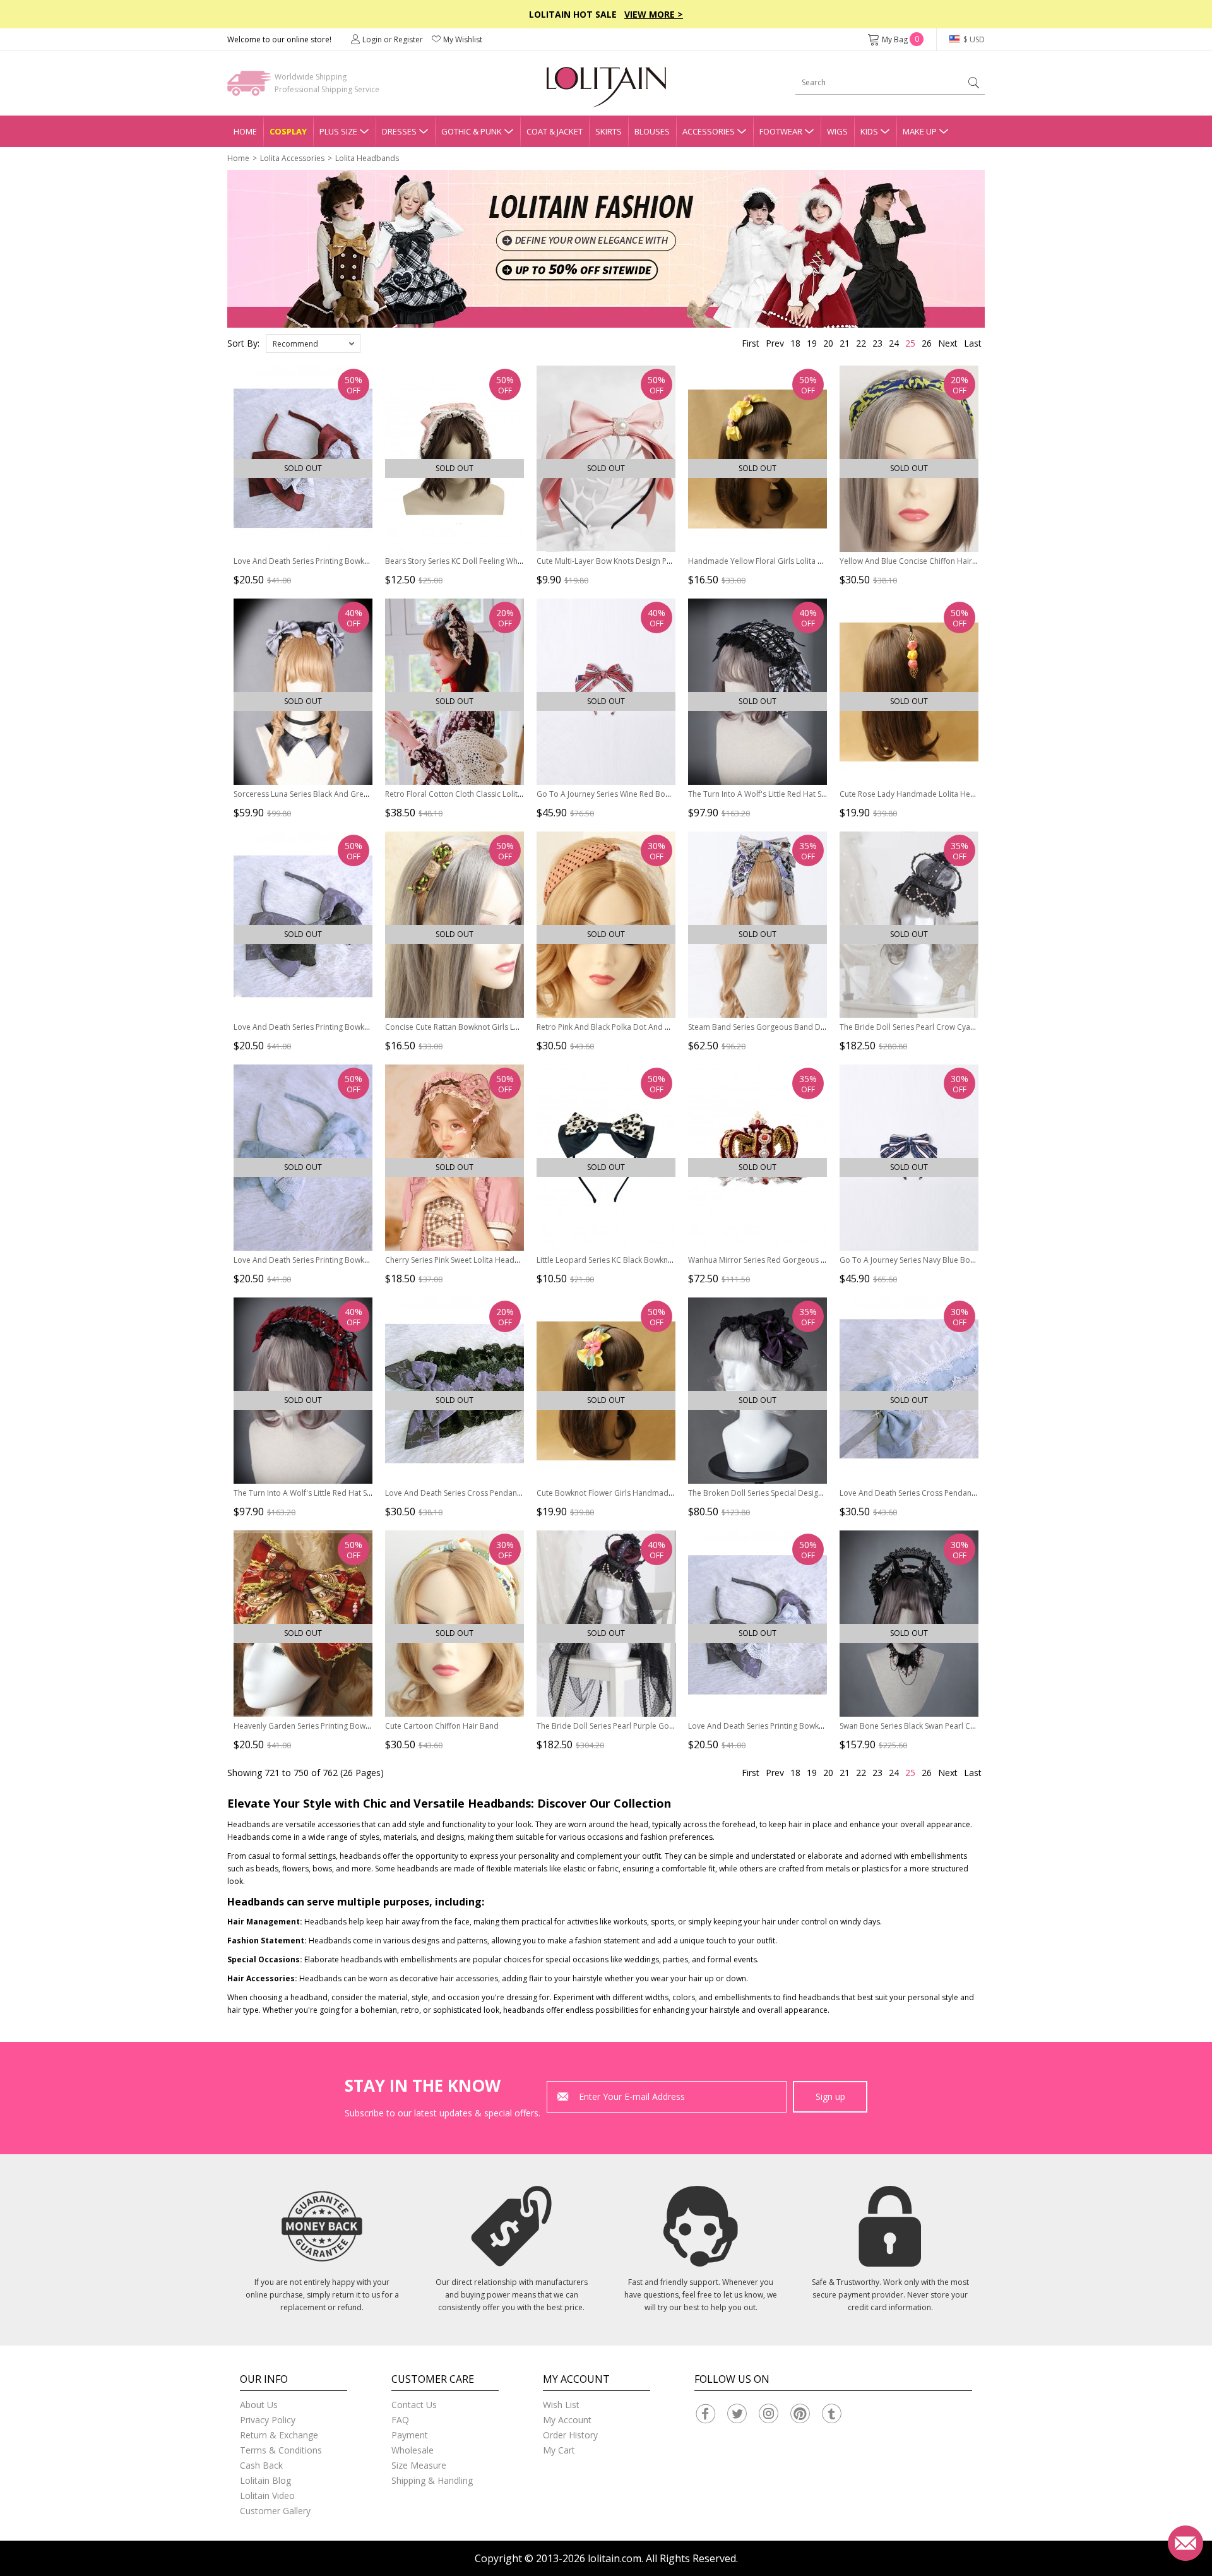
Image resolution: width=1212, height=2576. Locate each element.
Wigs (837, 131)
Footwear (781, 131)
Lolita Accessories (292, 158)
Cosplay (288, 131)
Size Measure (419, 2465)
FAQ (400, 2420)
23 (877, 343)
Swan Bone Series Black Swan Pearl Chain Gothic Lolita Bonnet (950, 1726)
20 (828, 343)
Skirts (609, 131)
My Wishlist (463, 39)
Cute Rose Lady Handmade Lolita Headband (919, 794)
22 (861, 343)
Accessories (709, 131)
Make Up (920, 131)
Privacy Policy (268, 2420)
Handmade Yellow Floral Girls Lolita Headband (772, 561)
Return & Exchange (279, 2435)
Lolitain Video (267, 2495)
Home (245, 131)
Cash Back (261, 2465)
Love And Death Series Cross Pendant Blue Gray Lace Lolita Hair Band (964, 1493)
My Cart (559, 2450)
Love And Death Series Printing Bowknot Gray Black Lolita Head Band (357, 1027)
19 (812, 343)
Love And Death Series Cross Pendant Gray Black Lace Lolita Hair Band (511, 1493)
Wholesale (413, 2450)
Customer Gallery (275, 2511)
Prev (775, 343)
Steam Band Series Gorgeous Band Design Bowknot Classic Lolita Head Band (826, 1027)
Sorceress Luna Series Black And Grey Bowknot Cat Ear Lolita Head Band (363, 794)
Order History (570, 2435)
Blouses (652, 131)
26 (927, 343)
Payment (410, 2435)
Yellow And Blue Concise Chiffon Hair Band (916, 561)
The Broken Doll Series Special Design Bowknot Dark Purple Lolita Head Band (826, 1493)
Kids (869, 131)
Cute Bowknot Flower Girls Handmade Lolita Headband (636, 1493)
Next (948, 343)
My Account (567, 2420)
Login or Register (393, 39)
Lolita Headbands (367, 158)
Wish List (561, 2405)
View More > (654, 14)
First (751, 343)
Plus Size (338, 131)
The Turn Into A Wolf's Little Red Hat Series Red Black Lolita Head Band (359, 1493)
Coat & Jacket (555, 131)
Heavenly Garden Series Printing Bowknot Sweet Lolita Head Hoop (352, 1726)
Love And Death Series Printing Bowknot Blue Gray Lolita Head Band (355, 1260)
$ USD (973, 39)
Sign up (830, 2096)
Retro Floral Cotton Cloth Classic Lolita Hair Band (472, 794)
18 (795, 343)
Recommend (295, 344)
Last (973, 343)
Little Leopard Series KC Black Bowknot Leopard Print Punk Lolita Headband (672, 1260)
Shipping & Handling (432, 2480)
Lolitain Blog (265, 2480)
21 (845, 343)
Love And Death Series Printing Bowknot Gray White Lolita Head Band (812, 1726)
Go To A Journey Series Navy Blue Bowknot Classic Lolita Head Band (961, 1260)
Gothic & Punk (472, 131)
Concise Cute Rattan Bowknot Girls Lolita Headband (478, 1027)
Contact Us (414, 2405)
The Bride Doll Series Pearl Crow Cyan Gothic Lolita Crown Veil (950, 1027)
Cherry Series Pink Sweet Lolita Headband (459, 1260)
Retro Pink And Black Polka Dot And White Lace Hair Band (639, 1027)
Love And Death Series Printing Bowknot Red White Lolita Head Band (356, 561)
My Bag (900, 39)
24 (894, 343)
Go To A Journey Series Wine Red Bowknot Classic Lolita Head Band (657, 794)
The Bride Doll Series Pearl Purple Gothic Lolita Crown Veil (640, 1726)
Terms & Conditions (281, 2450)
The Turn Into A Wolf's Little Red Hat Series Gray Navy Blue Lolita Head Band (823, 794)
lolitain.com (615, 2558)
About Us (259, 2405)
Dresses (399, 131)
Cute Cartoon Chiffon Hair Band (442, 1726)
